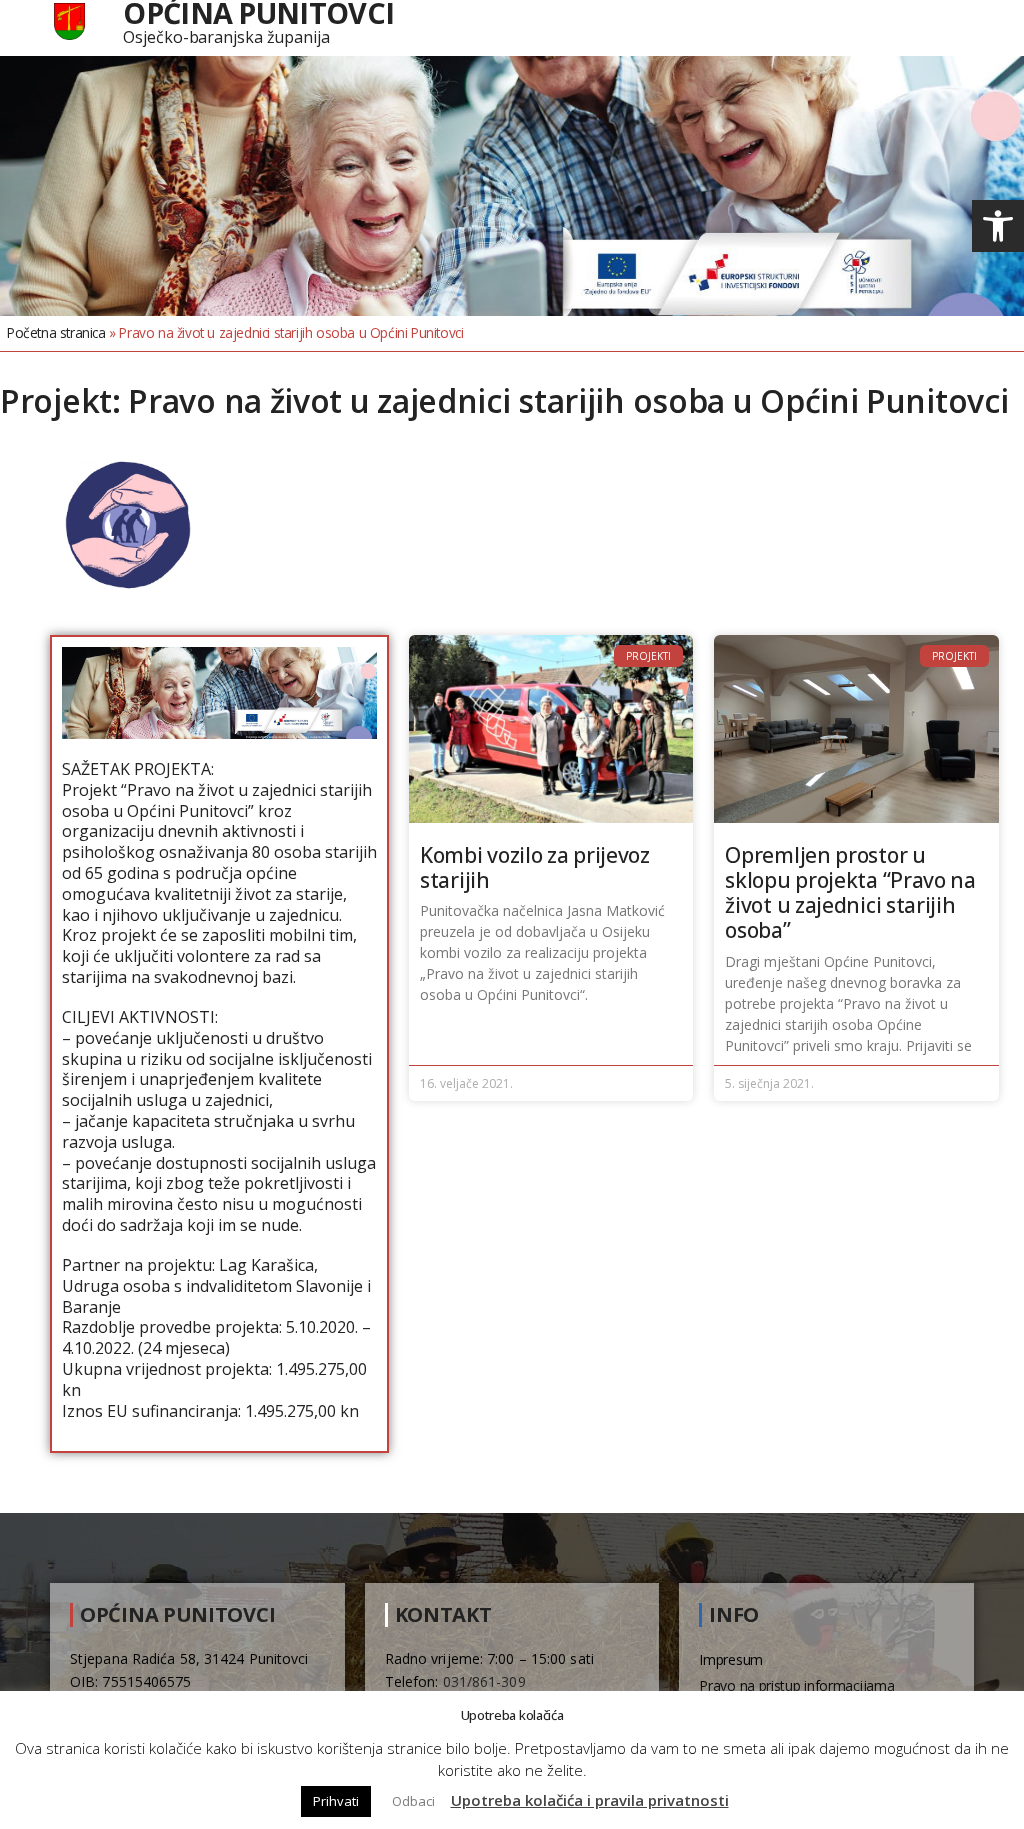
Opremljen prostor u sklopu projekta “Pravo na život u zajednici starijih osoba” (850, 893)
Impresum (731, 1659)
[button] (998, 226)
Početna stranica (56, 332)
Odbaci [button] (413, 1801)
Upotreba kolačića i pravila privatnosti (590, 1800)
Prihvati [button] (336, 1801)
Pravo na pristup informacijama (796, 1685)
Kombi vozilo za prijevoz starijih (535, 867)
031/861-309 (484, 1681)
